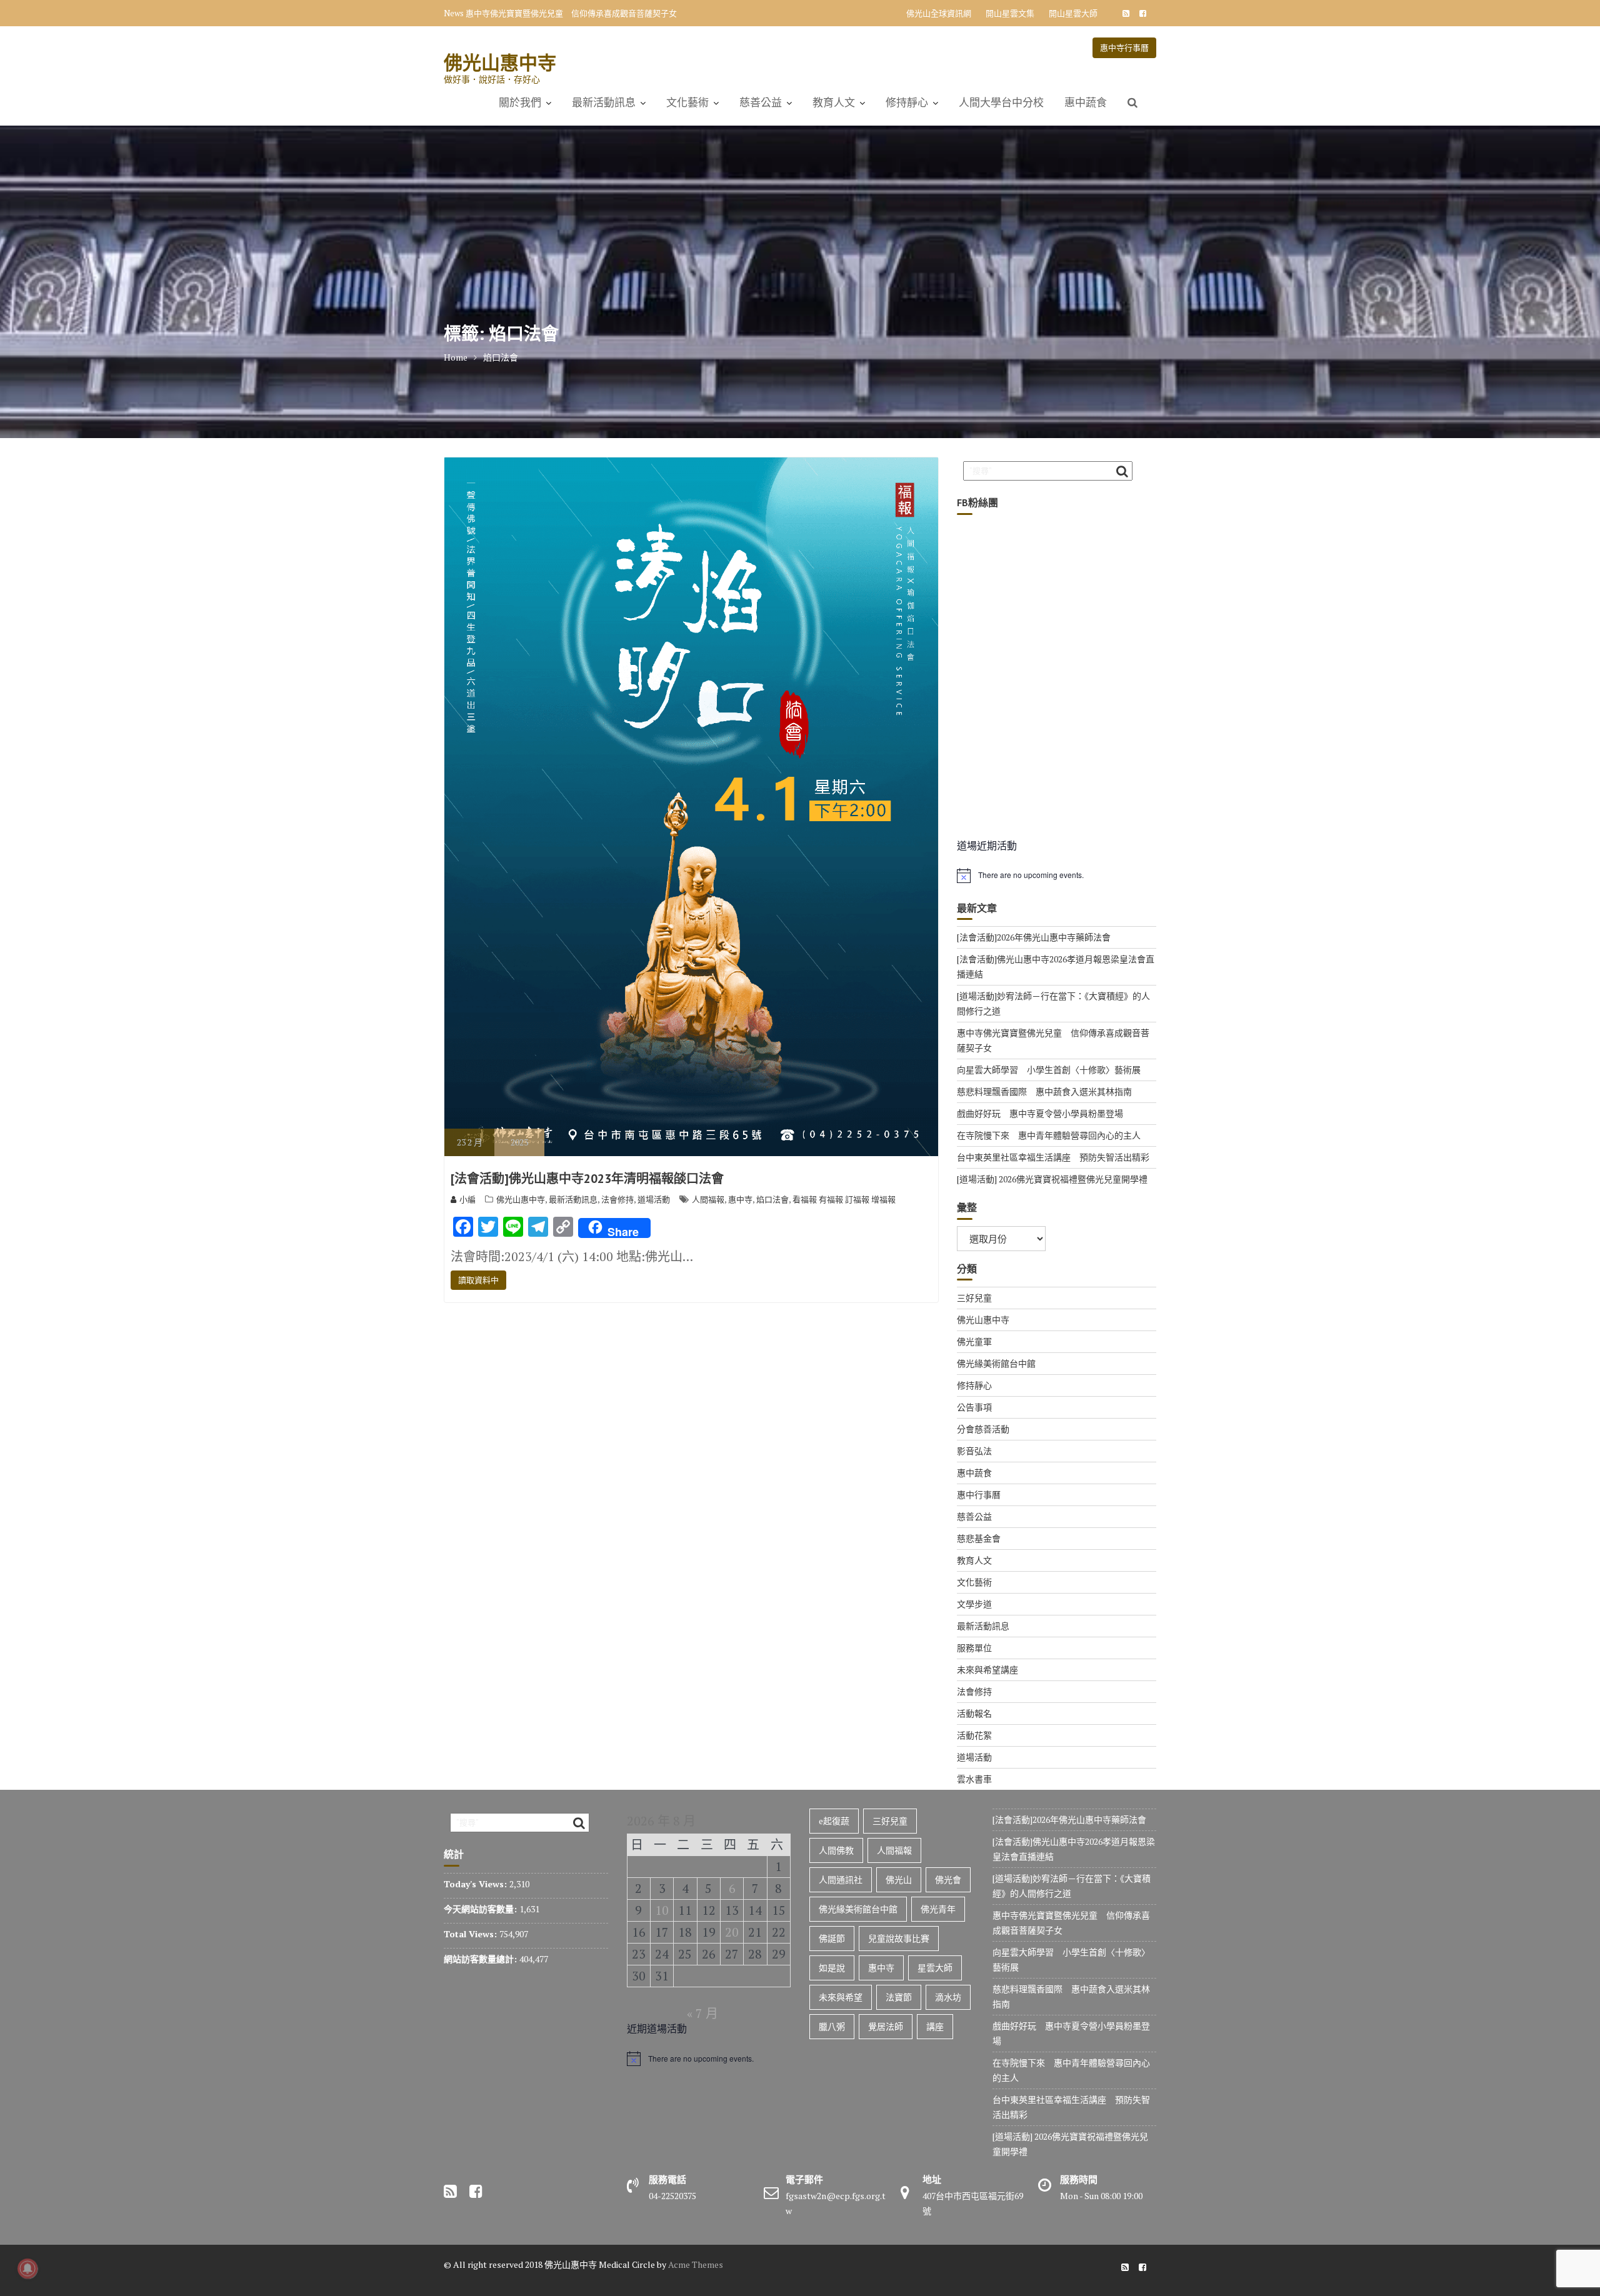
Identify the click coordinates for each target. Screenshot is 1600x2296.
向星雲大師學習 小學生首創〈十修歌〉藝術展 (551, 13)
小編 (467, 1199)
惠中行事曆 (979, 1495)
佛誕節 (832, 1938)
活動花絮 (974, 1735)
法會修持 (617, 1199)
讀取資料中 (478, 1280)
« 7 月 (702, 2013)
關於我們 (520, 102)
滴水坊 (948, 1997)
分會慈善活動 (983, 1429)
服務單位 (974, 1648)
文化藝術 (687, 102)
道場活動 (654, 1199)
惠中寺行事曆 (1124, 47)
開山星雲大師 (1073, 13)
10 (662, 1910)
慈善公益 (761, 102)
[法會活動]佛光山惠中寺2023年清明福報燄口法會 (587, 1179)
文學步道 (974, 1604)
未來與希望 (841, 1997)
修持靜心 (907, 102)
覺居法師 (886, 2026)
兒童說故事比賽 (899, 1938)
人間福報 (708, 1199)
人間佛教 (836, 1850)
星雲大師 (935, 1968)
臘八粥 (832, 2026)
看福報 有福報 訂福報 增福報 (844, 1199)
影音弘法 (974, 1451)
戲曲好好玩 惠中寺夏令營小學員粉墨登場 (1040, 1113)
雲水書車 (974, 1779)
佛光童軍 (974, 1341)
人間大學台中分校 (1001, 102)
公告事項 (974, 1407)
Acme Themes (696, 2264)
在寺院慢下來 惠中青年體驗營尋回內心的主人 (1049, 1135)
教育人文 (834, 102)
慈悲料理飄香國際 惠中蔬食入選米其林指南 (1044, 1091)
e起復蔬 (834, 1821)
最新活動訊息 (604, 102)
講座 (935, 2026)
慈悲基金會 (979, 1538)
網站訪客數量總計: (482, 1959)
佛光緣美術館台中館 (996, 1363)
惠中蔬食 (1086, 102)
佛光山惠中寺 (500, 62)
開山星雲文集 (1010, 13)
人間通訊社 (841, 1879)
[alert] (1057, 876)
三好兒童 (974, 1298)
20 (732, 1932)
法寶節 (899, 1997)
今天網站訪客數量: (482, 1909)
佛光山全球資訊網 (939, 13)
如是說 (832, 1968)
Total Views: (472, 1934)
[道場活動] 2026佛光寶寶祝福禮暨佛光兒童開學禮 (1052, 1179)
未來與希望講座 (987, 1670)
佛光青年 (938, 1909)
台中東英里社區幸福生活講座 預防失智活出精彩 (1053, 1157)
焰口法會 (772, 1199)
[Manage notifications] (27, 2269)
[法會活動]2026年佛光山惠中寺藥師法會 (1034, 937)
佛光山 (899, 1879)
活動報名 (974, 1713)
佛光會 (948, 1879)
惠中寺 (740, 1199)
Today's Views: (477, 1884)
